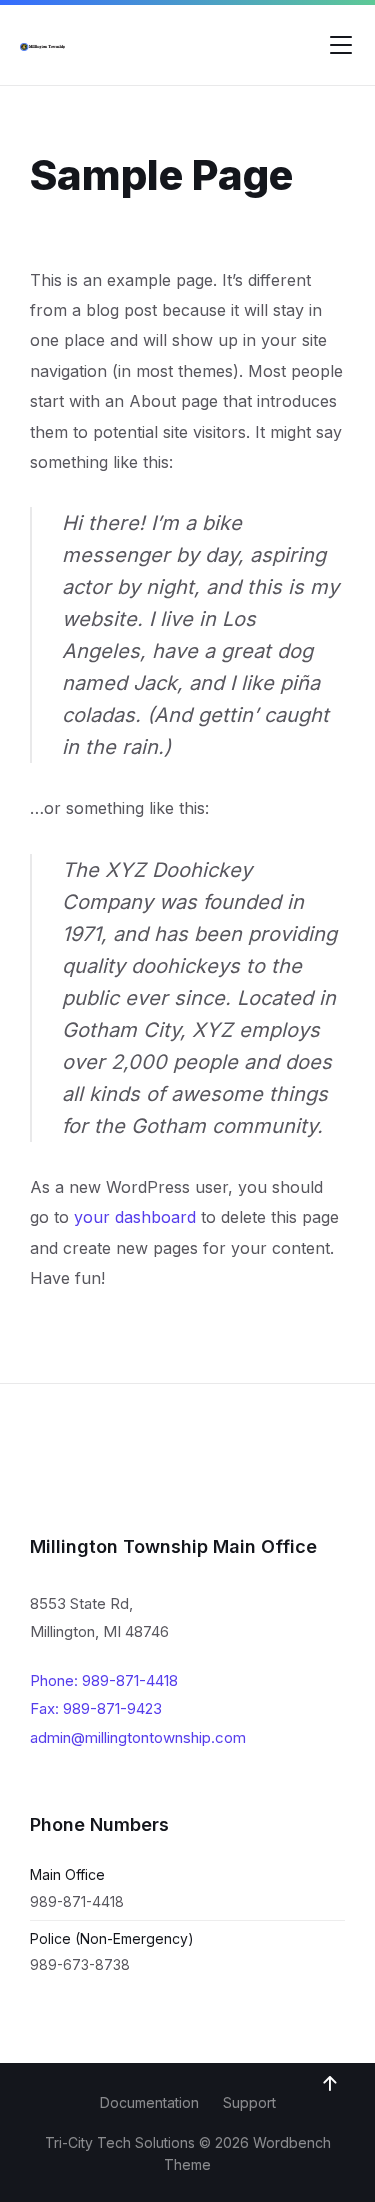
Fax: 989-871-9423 (96, 1708)
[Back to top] (330, 2084)
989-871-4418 (77, 1901)
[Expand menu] (341, 45)
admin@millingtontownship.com (138, 1737)
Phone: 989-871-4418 (104, 1680)
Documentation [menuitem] (149, 2102)
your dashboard (135, 1217)
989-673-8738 (80, 1964)
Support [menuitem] (249, 2102)
